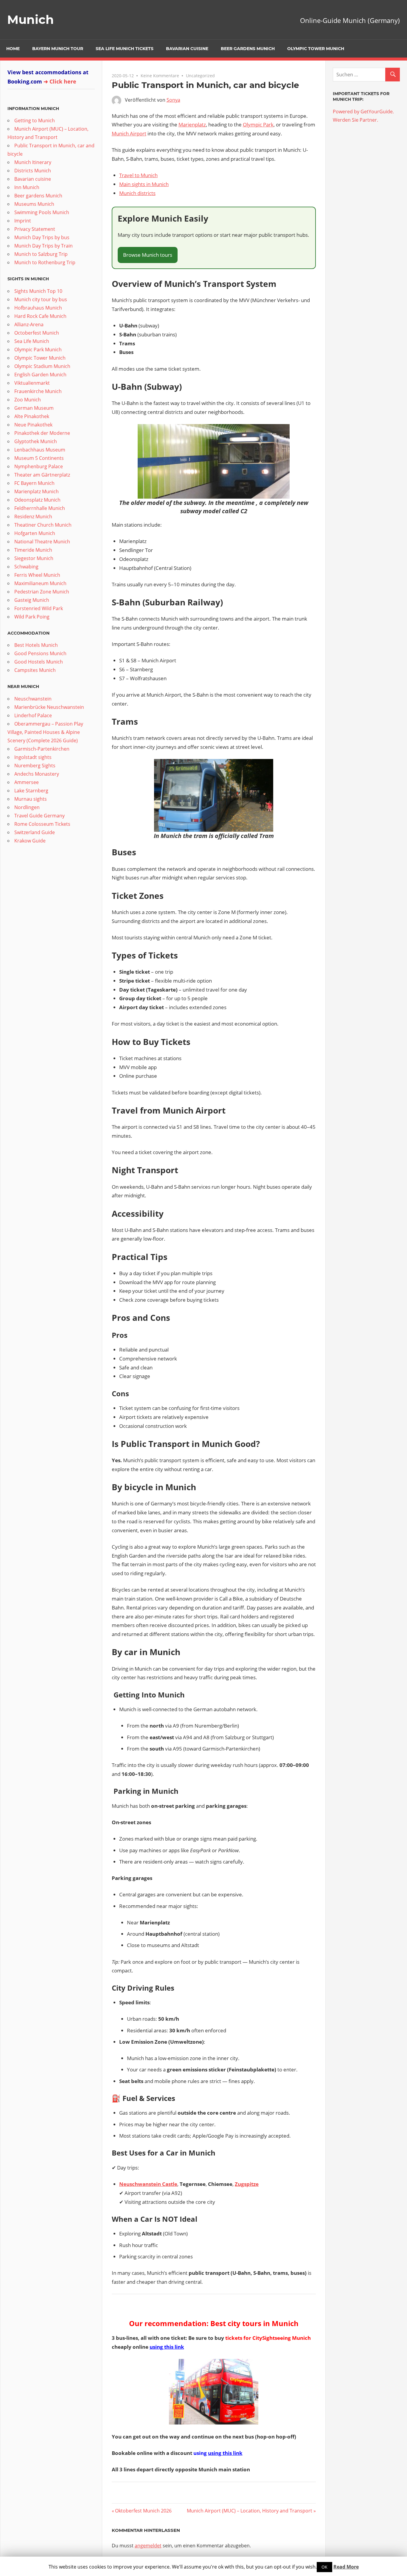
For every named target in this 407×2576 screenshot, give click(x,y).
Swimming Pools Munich (42, 212)
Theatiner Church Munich (43, 525)
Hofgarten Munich (35, 533)
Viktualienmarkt (32, 383)
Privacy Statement (35, 229)
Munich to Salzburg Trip (41, 254)
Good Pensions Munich (40, 653)
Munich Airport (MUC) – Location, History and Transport (250, 2511)
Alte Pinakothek (32, 416)
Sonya (173, 100)
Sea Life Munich (32, 341)
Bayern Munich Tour (58, 49)
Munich (31, 20)
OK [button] (324, 2567)
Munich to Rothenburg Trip (45, 262)
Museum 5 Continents (39, 458)
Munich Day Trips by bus (42, 237)
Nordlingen (27, 807)
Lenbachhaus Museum (40, 450)
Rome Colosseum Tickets (42, 824)
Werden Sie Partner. (355, 120)
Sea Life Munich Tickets (125, 49)
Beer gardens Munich (248, 49)
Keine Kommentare (160, 76)
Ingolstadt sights (33, 757)
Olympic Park (258, 125)
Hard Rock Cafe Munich (40, 316)
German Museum (34, 408)
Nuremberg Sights (35, 766)
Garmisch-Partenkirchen (42, 749)
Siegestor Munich (34, 558)
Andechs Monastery (37, 774)
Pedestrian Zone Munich (42, 592)
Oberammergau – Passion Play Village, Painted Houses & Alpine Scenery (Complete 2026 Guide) (45, 732)
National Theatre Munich (42, 542)
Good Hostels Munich (39, 662)
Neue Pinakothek (33, 425)
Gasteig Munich (32, 600)
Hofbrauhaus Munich (38, 308)
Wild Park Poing (32, 617)
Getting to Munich (35, 120)
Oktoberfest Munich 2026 (143, 2511)
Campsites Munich (35, 670)
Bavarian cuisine (187, 49)
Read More (346, 2567)
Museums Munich (34, 204)
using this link (167, 2347)
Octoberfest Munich (37, 333)
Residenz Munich (33, 517)
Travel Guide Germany (39, 816)
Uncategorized (200, 76)
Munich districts (137, 193)
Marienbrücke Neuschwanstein (49, 707)
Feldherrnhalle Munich (40, 508)
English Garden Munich (40, 375)
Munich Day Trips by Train (44, 246)
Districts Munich (33, 171)
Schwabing (26, 567)
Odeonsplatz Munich (37, 500)
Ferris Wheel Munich (37, 575)
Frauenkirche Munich (38, 391)
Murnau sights (31, 799)
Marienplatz (192, 125)
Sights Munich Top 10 (38, 291)
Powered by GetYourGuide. (363, 112)
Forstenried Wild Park (39, 608)
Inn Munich (27, 187)
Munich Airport (129, 133)
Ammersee (27, 782)
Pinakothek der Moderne (42, 433)
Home (13, 49)
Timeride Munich (33, 550)
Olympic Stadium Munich (42, 366)
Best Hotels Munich (36, 645)
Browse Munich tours (148, 255)
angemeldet (148, 2546)
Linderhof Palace (33, 715)
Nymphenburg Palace (39, 466)
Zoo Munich (28, 400)
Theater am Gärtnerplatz (42, 475)
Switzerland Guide (35, 832)
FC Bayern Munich (34, 483)
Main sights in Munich (144, 184)
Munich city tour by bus (41, 299)
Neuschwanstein (33, 699)
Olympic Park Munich (38, 350)
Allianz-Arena (29, 324)
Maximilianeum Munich (40, 583)
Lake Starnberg (31, 791)
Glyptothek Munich (36, 441)
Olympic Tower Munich (316, 49)
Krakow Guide (30, 841)
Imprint (23, 221)
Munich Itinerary (33, 162)
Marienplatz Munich (36, 491)
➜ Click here (60, 81)
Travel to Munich (138, 175)
